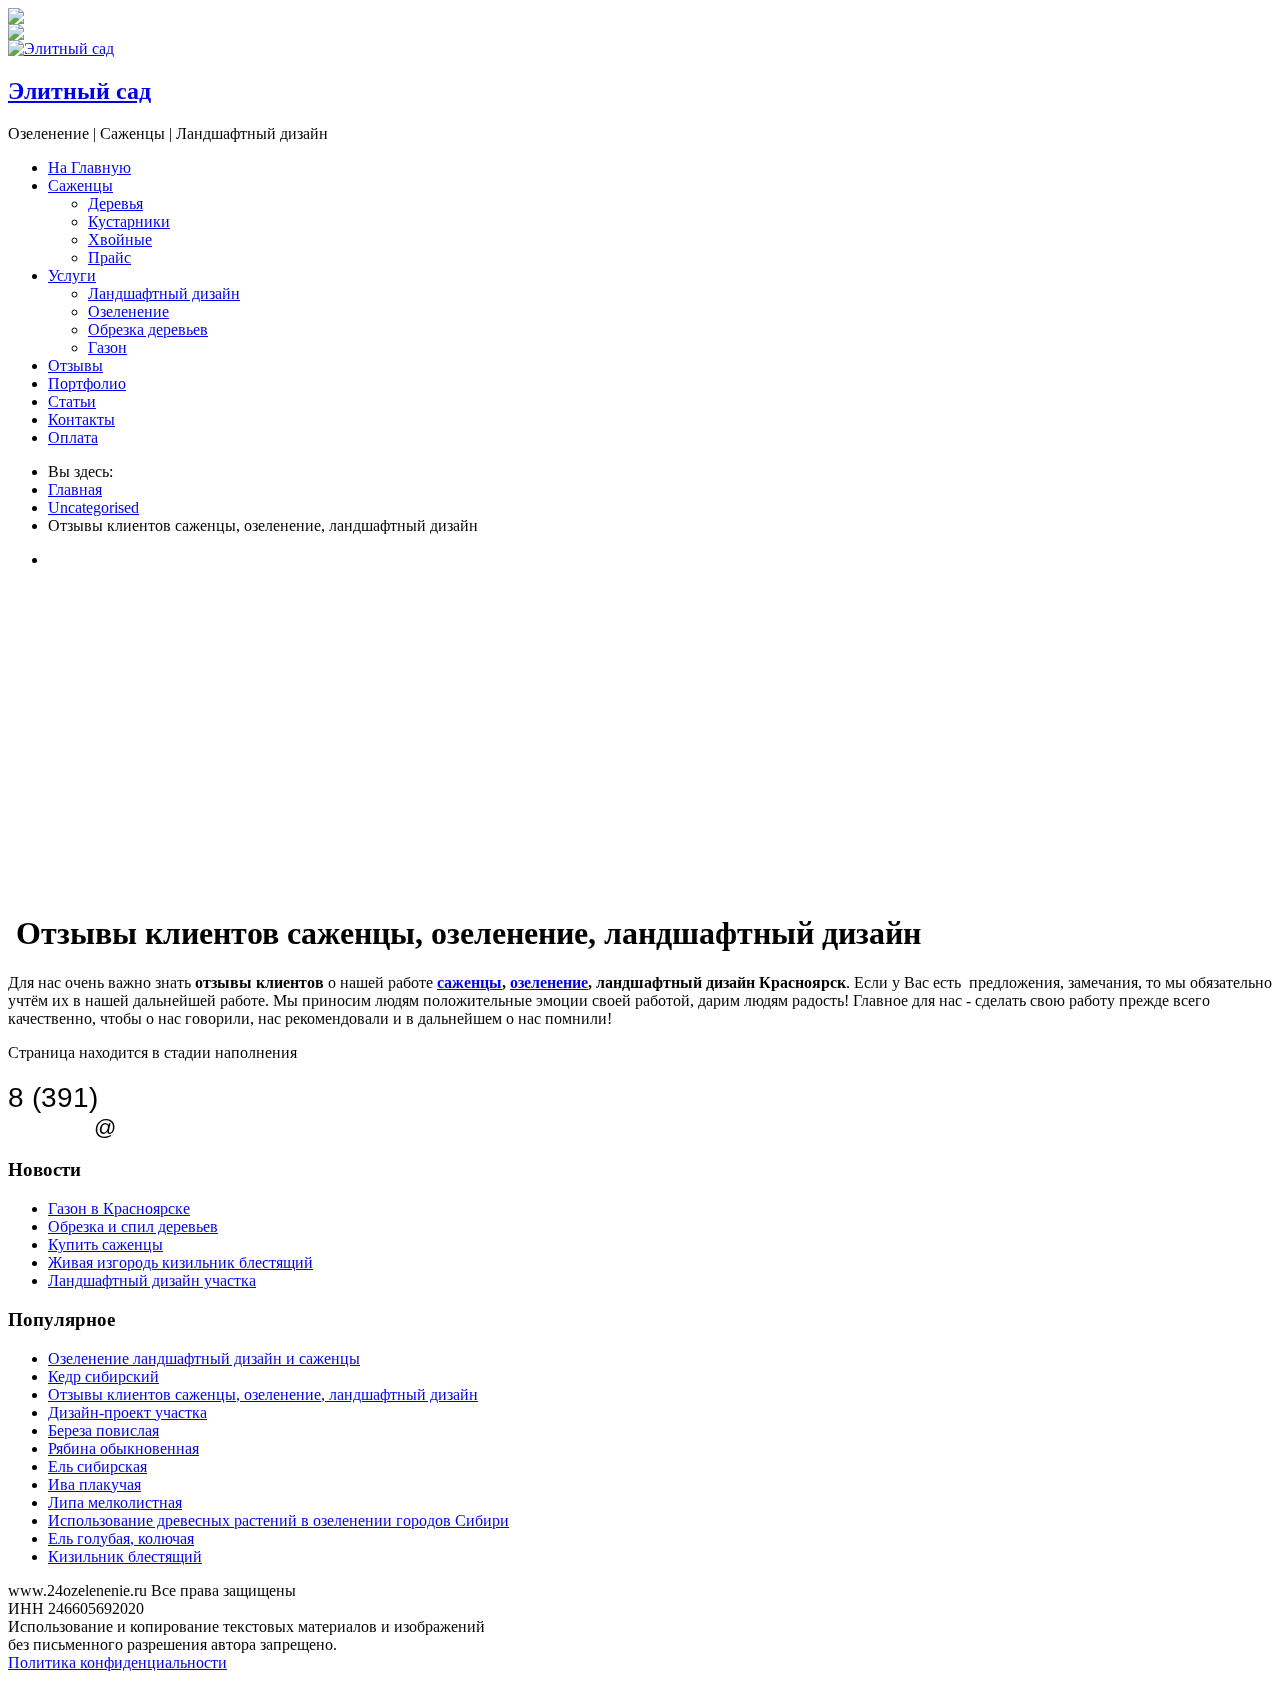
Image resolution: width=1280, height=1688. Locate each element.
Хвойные (120, 239)
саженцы (469, 982)
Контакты (81, 419)
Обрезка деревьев (148, 329)
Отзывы (75, 365)
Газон (107, 347)
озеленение (549, 982)
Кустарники (129, 221)
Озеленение (128, 311)
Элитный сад (79, 91)
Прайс (109, 257)
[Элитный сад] (61, 48)
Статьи (72, 401)
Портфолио (87, 383)
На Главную (89, 167)
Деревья (115, 203)
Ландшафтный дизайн (164, 293)
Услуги (72, 275)
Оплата (73, 437)
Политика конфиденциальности (117, 1662)
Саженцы (80, 185)
